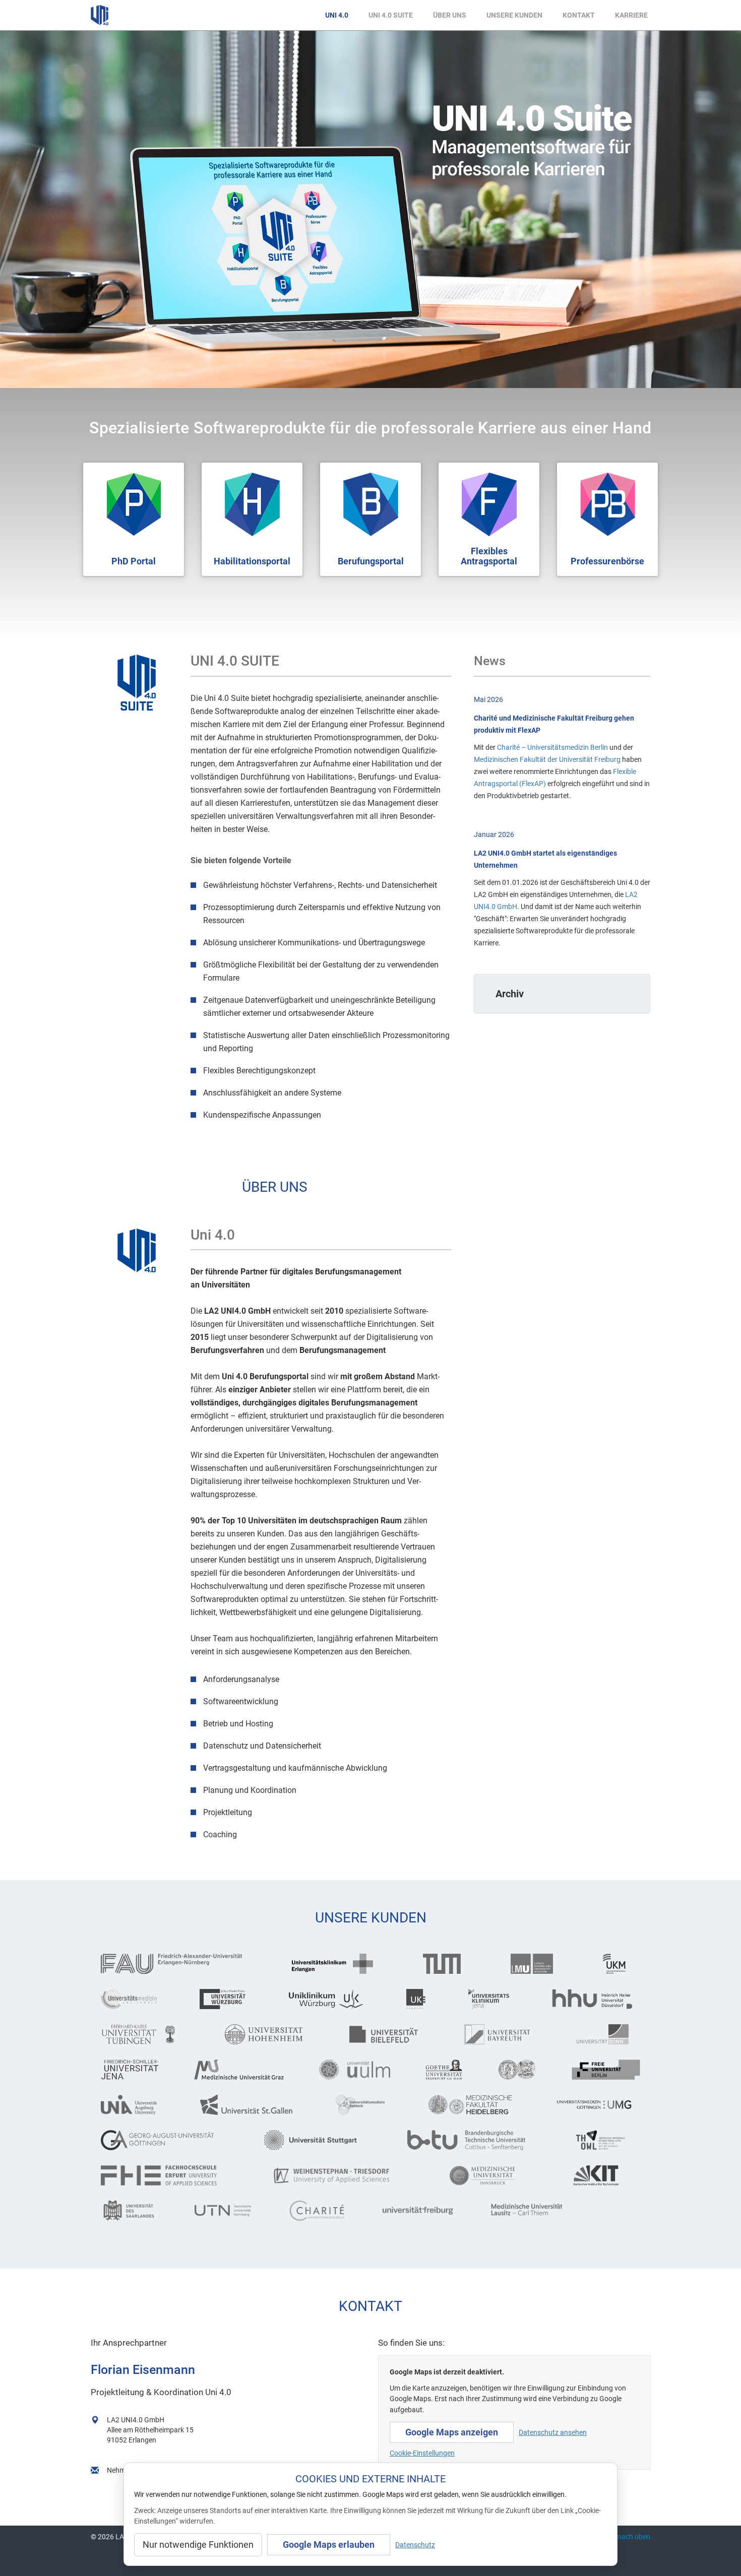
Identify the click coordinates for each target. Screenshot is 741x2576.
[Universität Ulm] (355, 2070)
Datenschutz (415, 2545)
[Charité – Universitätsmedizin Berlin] (318, 2211)
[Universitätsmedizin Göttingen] (598, 2105)
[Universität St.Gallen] (250, 2105)
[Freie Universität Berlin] (606, 2070)
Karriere (631, 15)
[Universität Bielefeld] (389, 2034)
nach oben (634, 2537)
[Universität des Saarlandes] (130, 2211)
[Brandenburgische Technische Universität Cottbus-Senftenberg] (474, 2140)
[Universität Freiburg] (419, 2211)
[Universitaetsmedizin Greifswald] (133, 1999)
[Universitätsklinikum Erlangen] (339, 1964)
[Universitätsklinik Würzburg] (330, 1999)
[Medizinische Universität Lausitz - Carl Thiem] (528, 2211)
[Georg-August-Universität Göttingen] (165, 2140)
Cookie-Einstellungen (422, 2453)
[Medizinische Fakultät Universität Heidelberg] (474, 2105)
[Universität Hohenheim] (269, 2034)
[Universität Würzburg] (226, 1999)
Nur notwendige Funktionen (198, 2545)
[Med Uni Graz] (239, 2070)
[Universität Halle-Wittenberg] (517, 2070)
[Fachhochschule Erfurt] (170, 2175)
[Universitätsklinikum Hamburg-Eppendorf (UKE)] (420, 1999)
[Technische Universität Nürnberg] (224, 2211)
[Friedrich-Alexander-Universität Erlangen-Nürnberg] (179, 1964)
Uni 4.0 (337, 15)
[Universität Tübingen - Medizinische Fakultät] (145, 2034)
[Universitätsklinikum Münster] (622, 1964)
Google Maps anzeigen (452, 2432)
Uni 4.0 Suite (391, 15)
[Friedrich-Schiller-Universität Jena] (130, 2070)
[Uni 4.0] (137, 1250)
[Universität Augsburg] (133, 2105)
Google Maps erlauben (329, 2545)
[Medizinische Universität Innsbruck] (493, 2175)
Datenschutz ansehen (553, 2432)
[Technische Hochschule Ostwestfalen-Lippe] (608, 2140)
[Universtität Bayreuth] (503, 2034)
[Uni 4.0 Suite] (137, 683)
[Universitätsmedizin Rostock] (364, 2105)
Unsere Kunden (514, 15)
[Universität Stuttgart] (318, 2140)
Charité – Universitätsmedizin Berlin (552, 747)
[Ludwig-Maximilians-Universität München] (539, 1964)
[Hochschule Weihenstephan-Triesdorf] (343, 2175)
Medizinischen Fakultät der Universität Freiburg (547, 759)
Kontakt (579, 15)
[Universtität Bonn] (608, 2034)
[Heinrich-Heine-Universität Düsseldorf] (596, 1999)
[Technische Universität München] (449, 1964)
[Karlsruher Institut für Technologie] (607, 2175)
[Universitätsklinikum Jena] (492, 1999)
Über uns (450, 15)
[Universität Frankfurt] (444, 2070)
